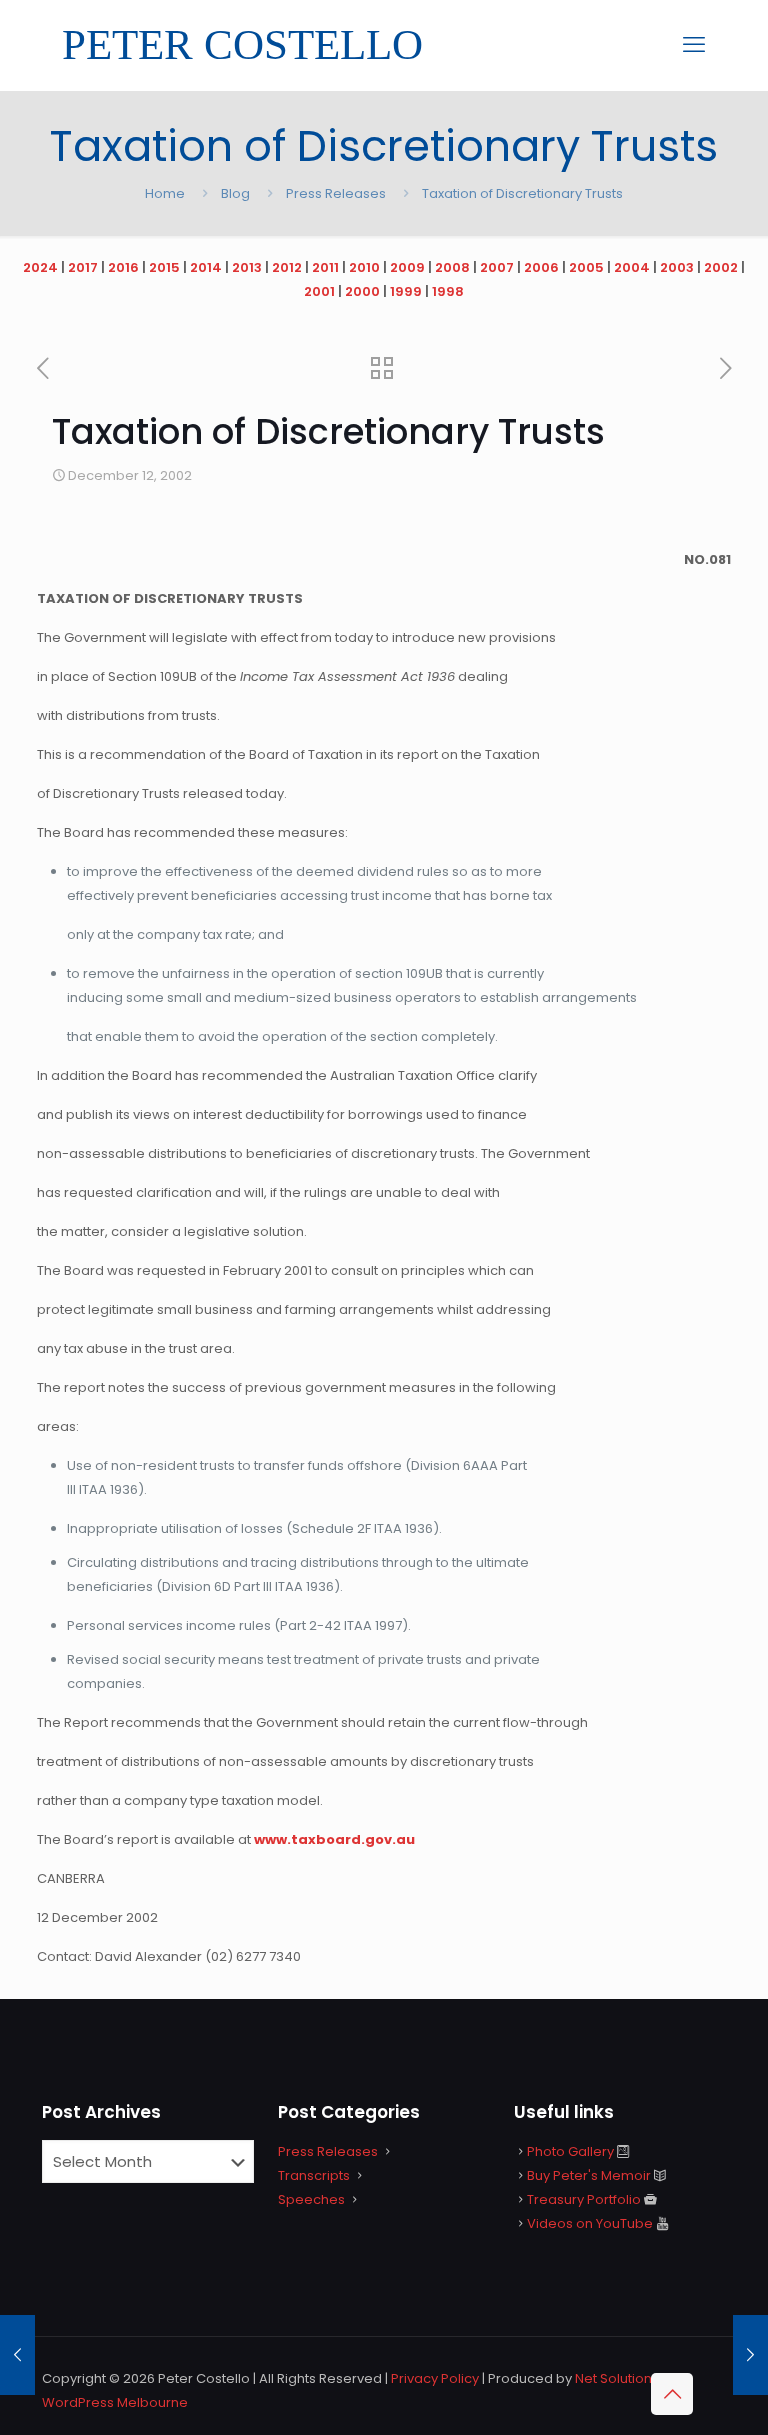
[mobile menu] (694, 45)
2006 (541, 267)
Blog (235, 193)
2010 (364, 267)
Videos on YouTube (590, 2223)
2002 (721, 267)
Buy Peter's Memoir (589, 2175)
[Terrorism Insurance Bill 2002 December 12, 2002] (750, 2355)
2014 (206, 267)
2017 (83, 267)
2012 (287, 267)
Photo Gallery (570, 2151)
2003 (677, 267)
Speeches (311, 2199)
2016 (123, 267)
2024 (40, 267)
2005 (586, 267)
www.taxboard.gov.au (334, 1839)
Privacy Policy (435, 2378)
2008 (452, 267)
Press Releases (336, 193)
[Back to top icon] (672, 2394)
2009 (407, 267)
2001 (319, 291)
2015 (164, 267)
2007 (497, 267)
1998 (448, 291)
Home (165, 193)
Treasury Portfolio (584, 2199)
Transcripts (314, 2175)
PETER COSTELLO (242, 44)
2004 (632, 267)
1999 (406, 291)
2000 (362, 291)
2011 (325, 267)
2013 (247, 267)
